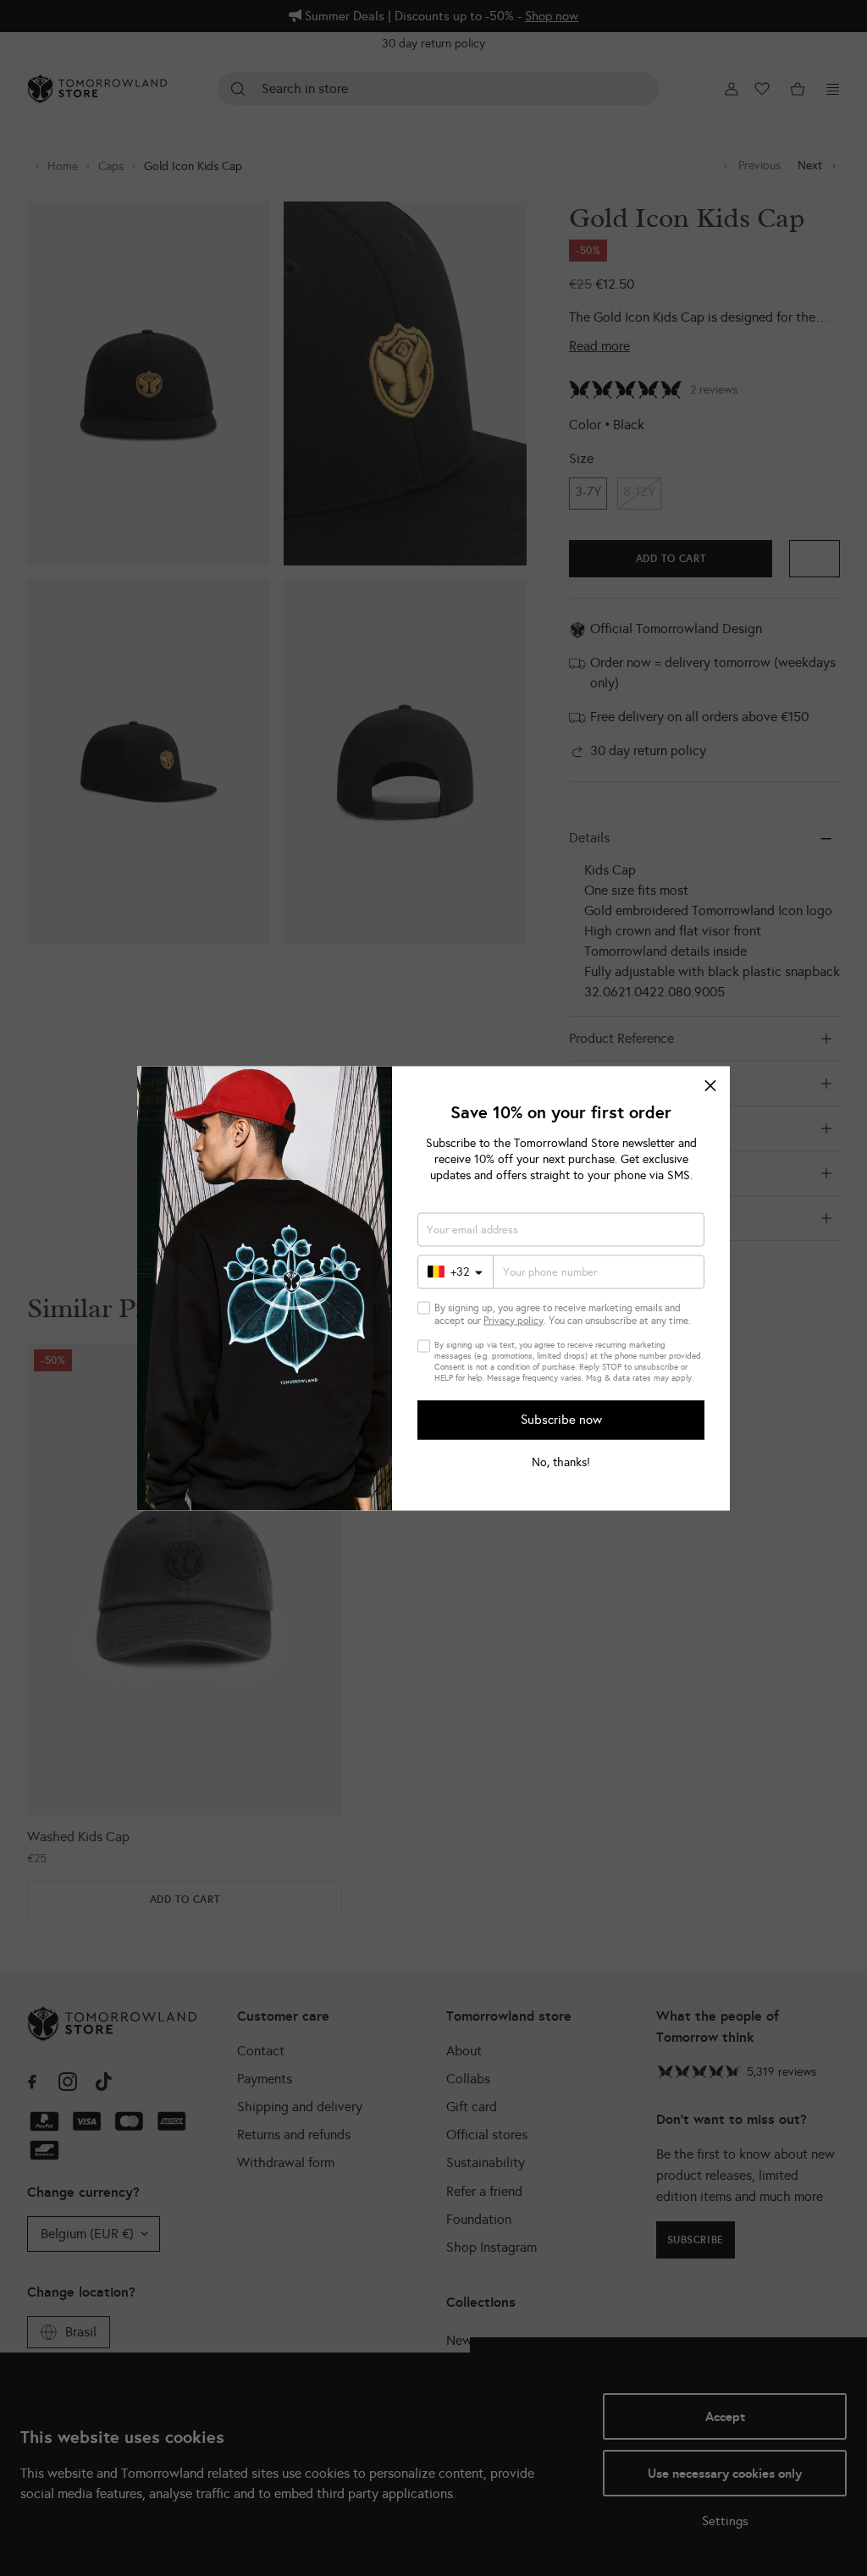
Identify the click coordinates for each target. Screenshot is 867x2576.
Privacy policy (514, 1320)
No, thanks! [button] (561, 1462)
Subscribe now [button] (561, 1420)
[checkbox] (424, 1307)
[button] (710, 1085)
